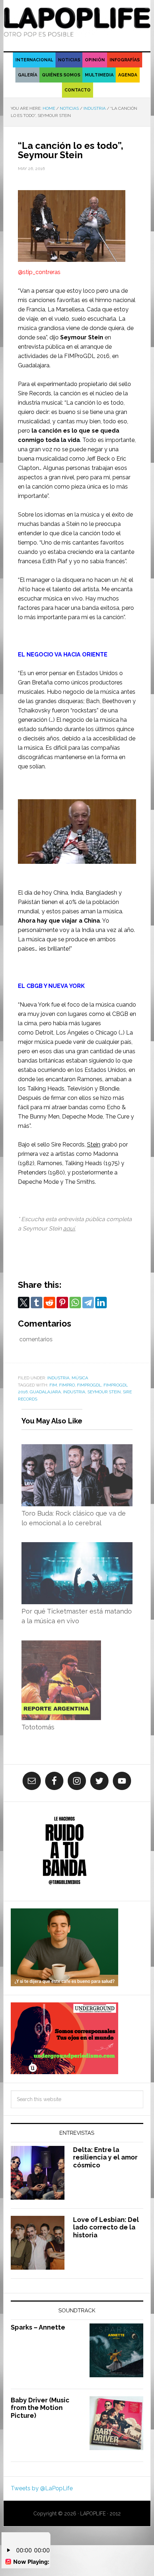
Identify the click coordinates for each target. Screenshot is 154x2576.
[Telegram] (88, 1303)
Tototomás (38, 1727)
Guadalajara (45, 1392)
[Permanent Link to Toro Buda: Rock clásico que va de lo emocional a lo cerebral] (77, 1449)
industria (74, 1392)
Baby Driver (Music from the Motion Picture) (40, 2408)
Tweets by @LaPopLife (42, 2488)
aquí (69, 1228)
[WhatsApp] (75, 1303)
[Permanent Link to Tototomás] (61, 1645)
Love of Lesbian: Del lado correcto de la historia (106, 2227)
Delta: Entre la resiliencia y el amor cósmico (105, 2157)
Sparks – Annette (38, 2327)
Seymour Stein (104, 1392)
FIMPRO (67, 1385)
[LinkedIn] (101, 1303)
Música (80, 1378)
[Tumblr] (37, 1303)
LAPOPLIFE (77, 22)
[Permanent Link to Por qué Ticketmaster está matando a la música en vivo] (77, 1547)
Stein (94, 1145)
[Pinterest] (62, 1303)
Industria (58, 1378)
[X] (24, 1303)
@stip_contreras (39, 272)
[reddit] (49, 1303)
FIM (53, 1385)
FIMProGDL (89, 1385)
